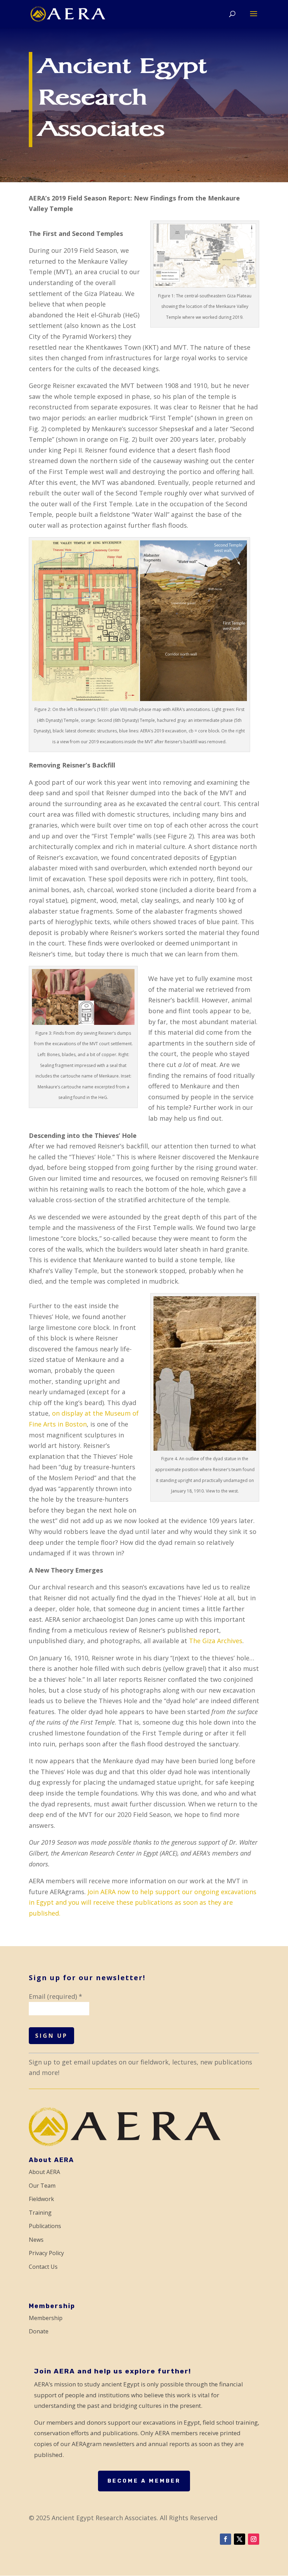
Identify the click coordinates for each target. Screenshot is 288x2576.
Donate (39, 2331)
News (36, 2240)
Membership (46, 2318)
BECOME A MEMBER (144, 2481)
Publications (45, 2226)
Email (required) (55, 1996)
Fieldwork (41, 2199)
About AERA (44, 2172)
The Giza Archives (216, 1641)
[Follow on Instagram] (254, 2539)
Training (40, 2213)
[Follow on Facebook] (225, 2539)
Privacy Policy (46, 2253)
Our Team (42, 2186)
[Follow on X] (240, 2539)
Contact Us (43, 2267)
